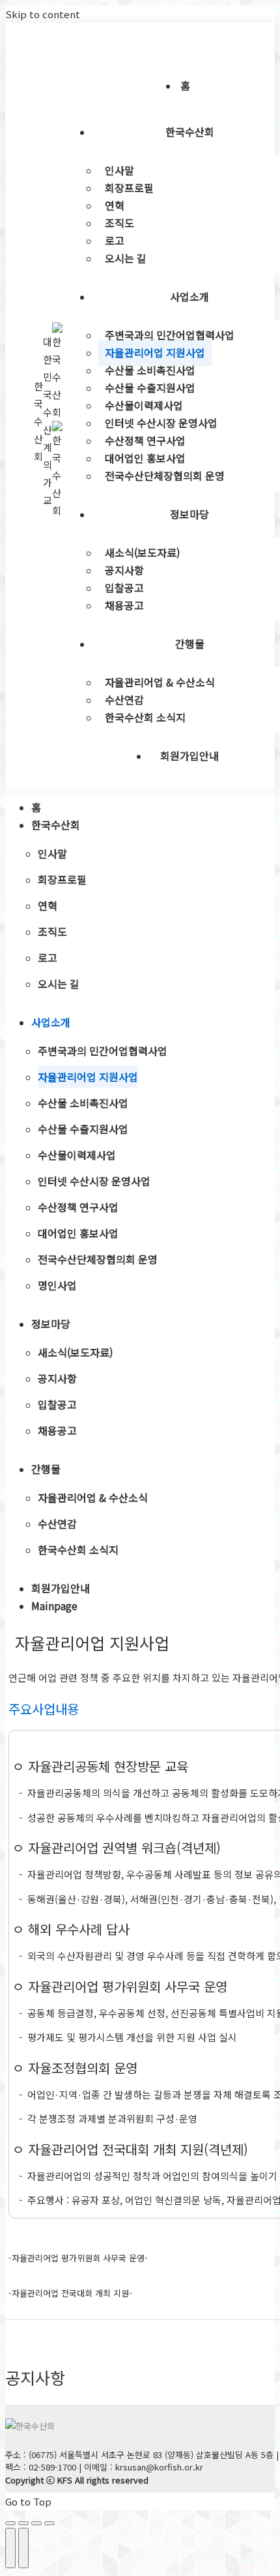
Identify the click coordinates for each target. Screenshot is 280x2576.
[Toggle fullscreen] (36, 2523)
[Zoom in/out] (49, 2523)
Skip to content (43, 14)
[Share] (23, 2523)
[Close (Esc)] (10, 2523)
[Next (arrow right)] (23, 2548)
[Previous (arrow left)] (10, 2548)
